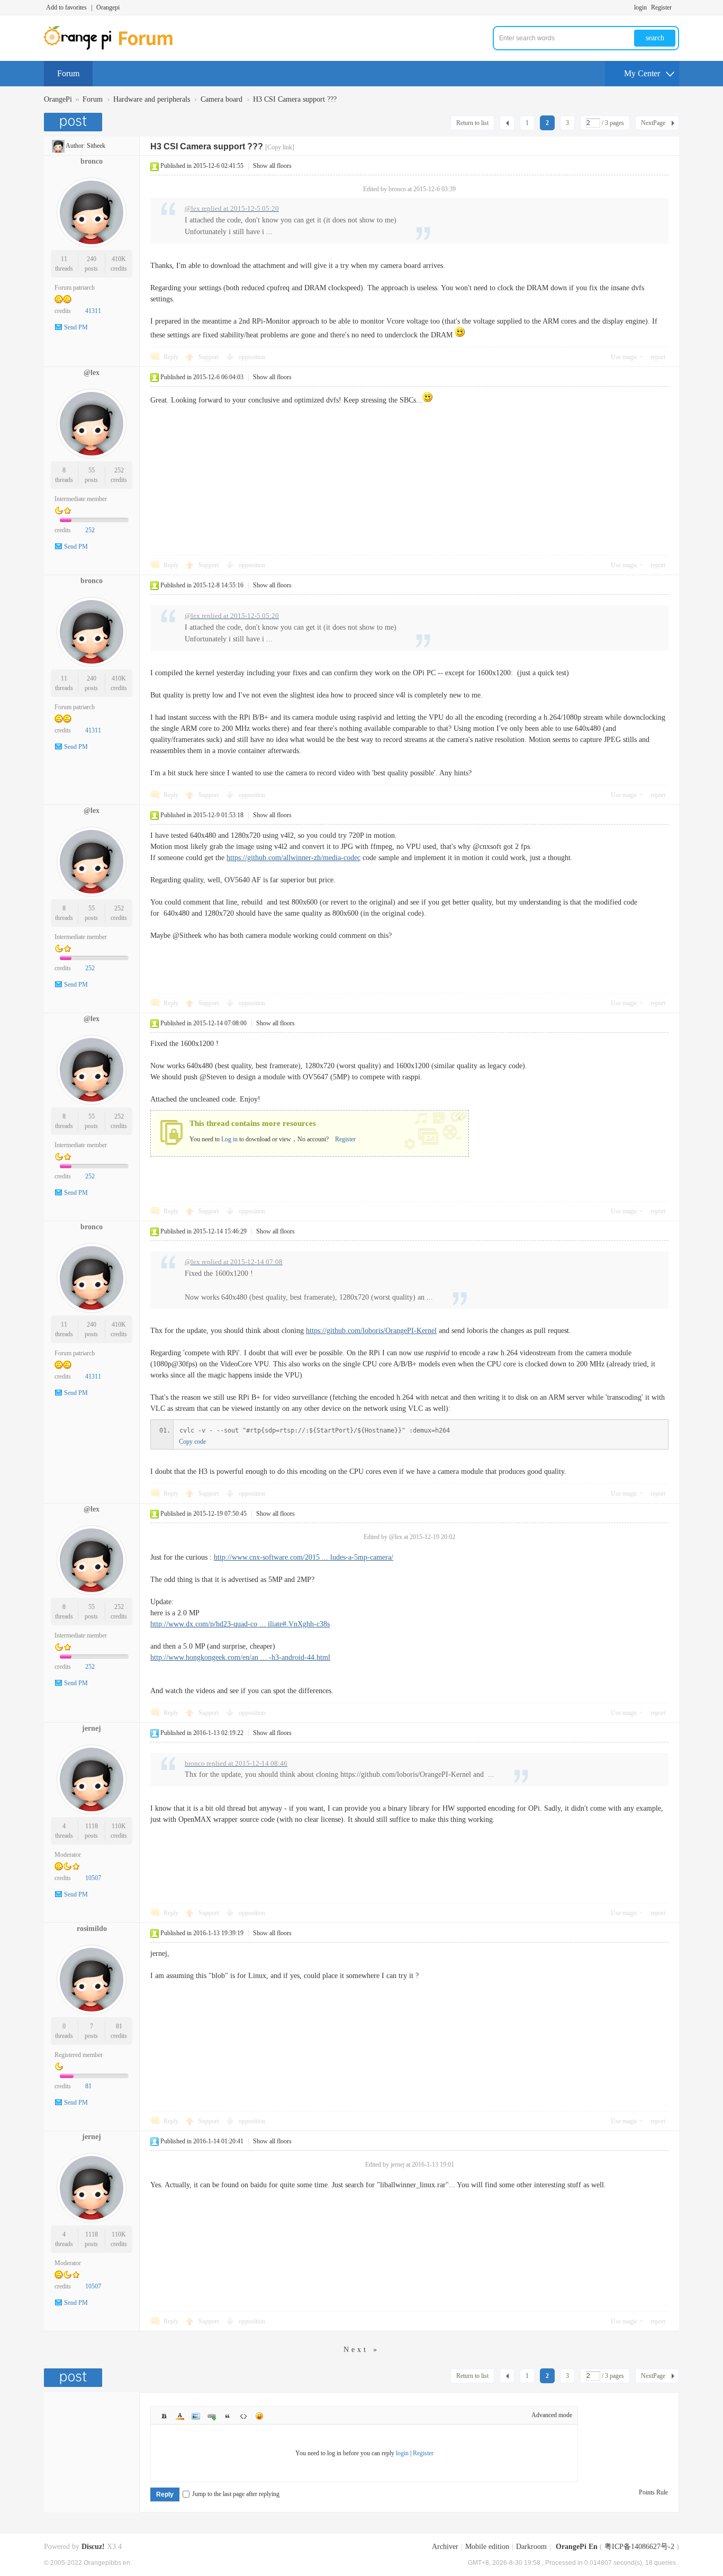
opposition (252, 357)
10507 (93, 1878)
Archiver (445, 2547)
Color (180, 2416)
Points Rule (653, 2492)
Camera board (222, 99)
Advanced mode (552, 2415)
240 (92, 259)
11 (64, 259)
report (658, 357)
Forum (68, 73)
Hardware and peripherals (152, 99)
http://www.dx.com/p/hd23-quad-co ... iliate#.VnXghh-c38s (240, 1624)
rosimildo (92, 1929)
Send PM (76, 327)
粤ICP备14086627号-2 (639, 2547)
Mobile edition (487, 2547)
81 (119, 2026)
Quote (228, 2416)
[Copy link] (280, 147)
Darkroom (531, 2547)
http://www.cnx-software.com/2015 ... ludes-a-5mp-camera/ (304, 1557)
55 (92, 470)
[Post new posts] (74, 122)
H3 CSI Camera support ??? (295, 99)
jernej (92, 1728)
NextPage (653, 123)
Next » (361, 2350)
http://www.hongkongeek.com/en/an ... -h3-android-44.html (240, 1657)
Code (243, 2416)
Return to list (472, 123)
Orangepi (108, 7)
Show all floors (272, 166)
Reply (171, 357)
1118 (92, 1826)
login (640, 7)
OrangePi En (577, 2547)
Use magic (624, 357)
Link (212, 2416)
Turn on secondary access (676, 7)
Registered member (79, 2055)
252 (119, 470)
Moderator (68, 1855)
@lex (92, 373)
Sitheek (96, 146)
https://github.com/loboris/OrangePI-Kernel (371, 1331)
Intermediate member (81, 499)
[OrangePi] (114, 48)
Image (196, 2416)
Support (209, 357)
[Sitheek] (58, 146)
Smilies (259, 2416)
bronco (92, 161)
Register (661, 7)
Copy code (192, 1442)
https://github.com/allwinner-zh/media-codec (293, 858)
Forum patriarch (75, 288)
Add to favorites (66, 7)
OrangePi (58, 99)
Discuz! (93, 2547)
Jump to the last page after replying (236, 2494)
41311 (93, 311)
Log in (229, 1139)
